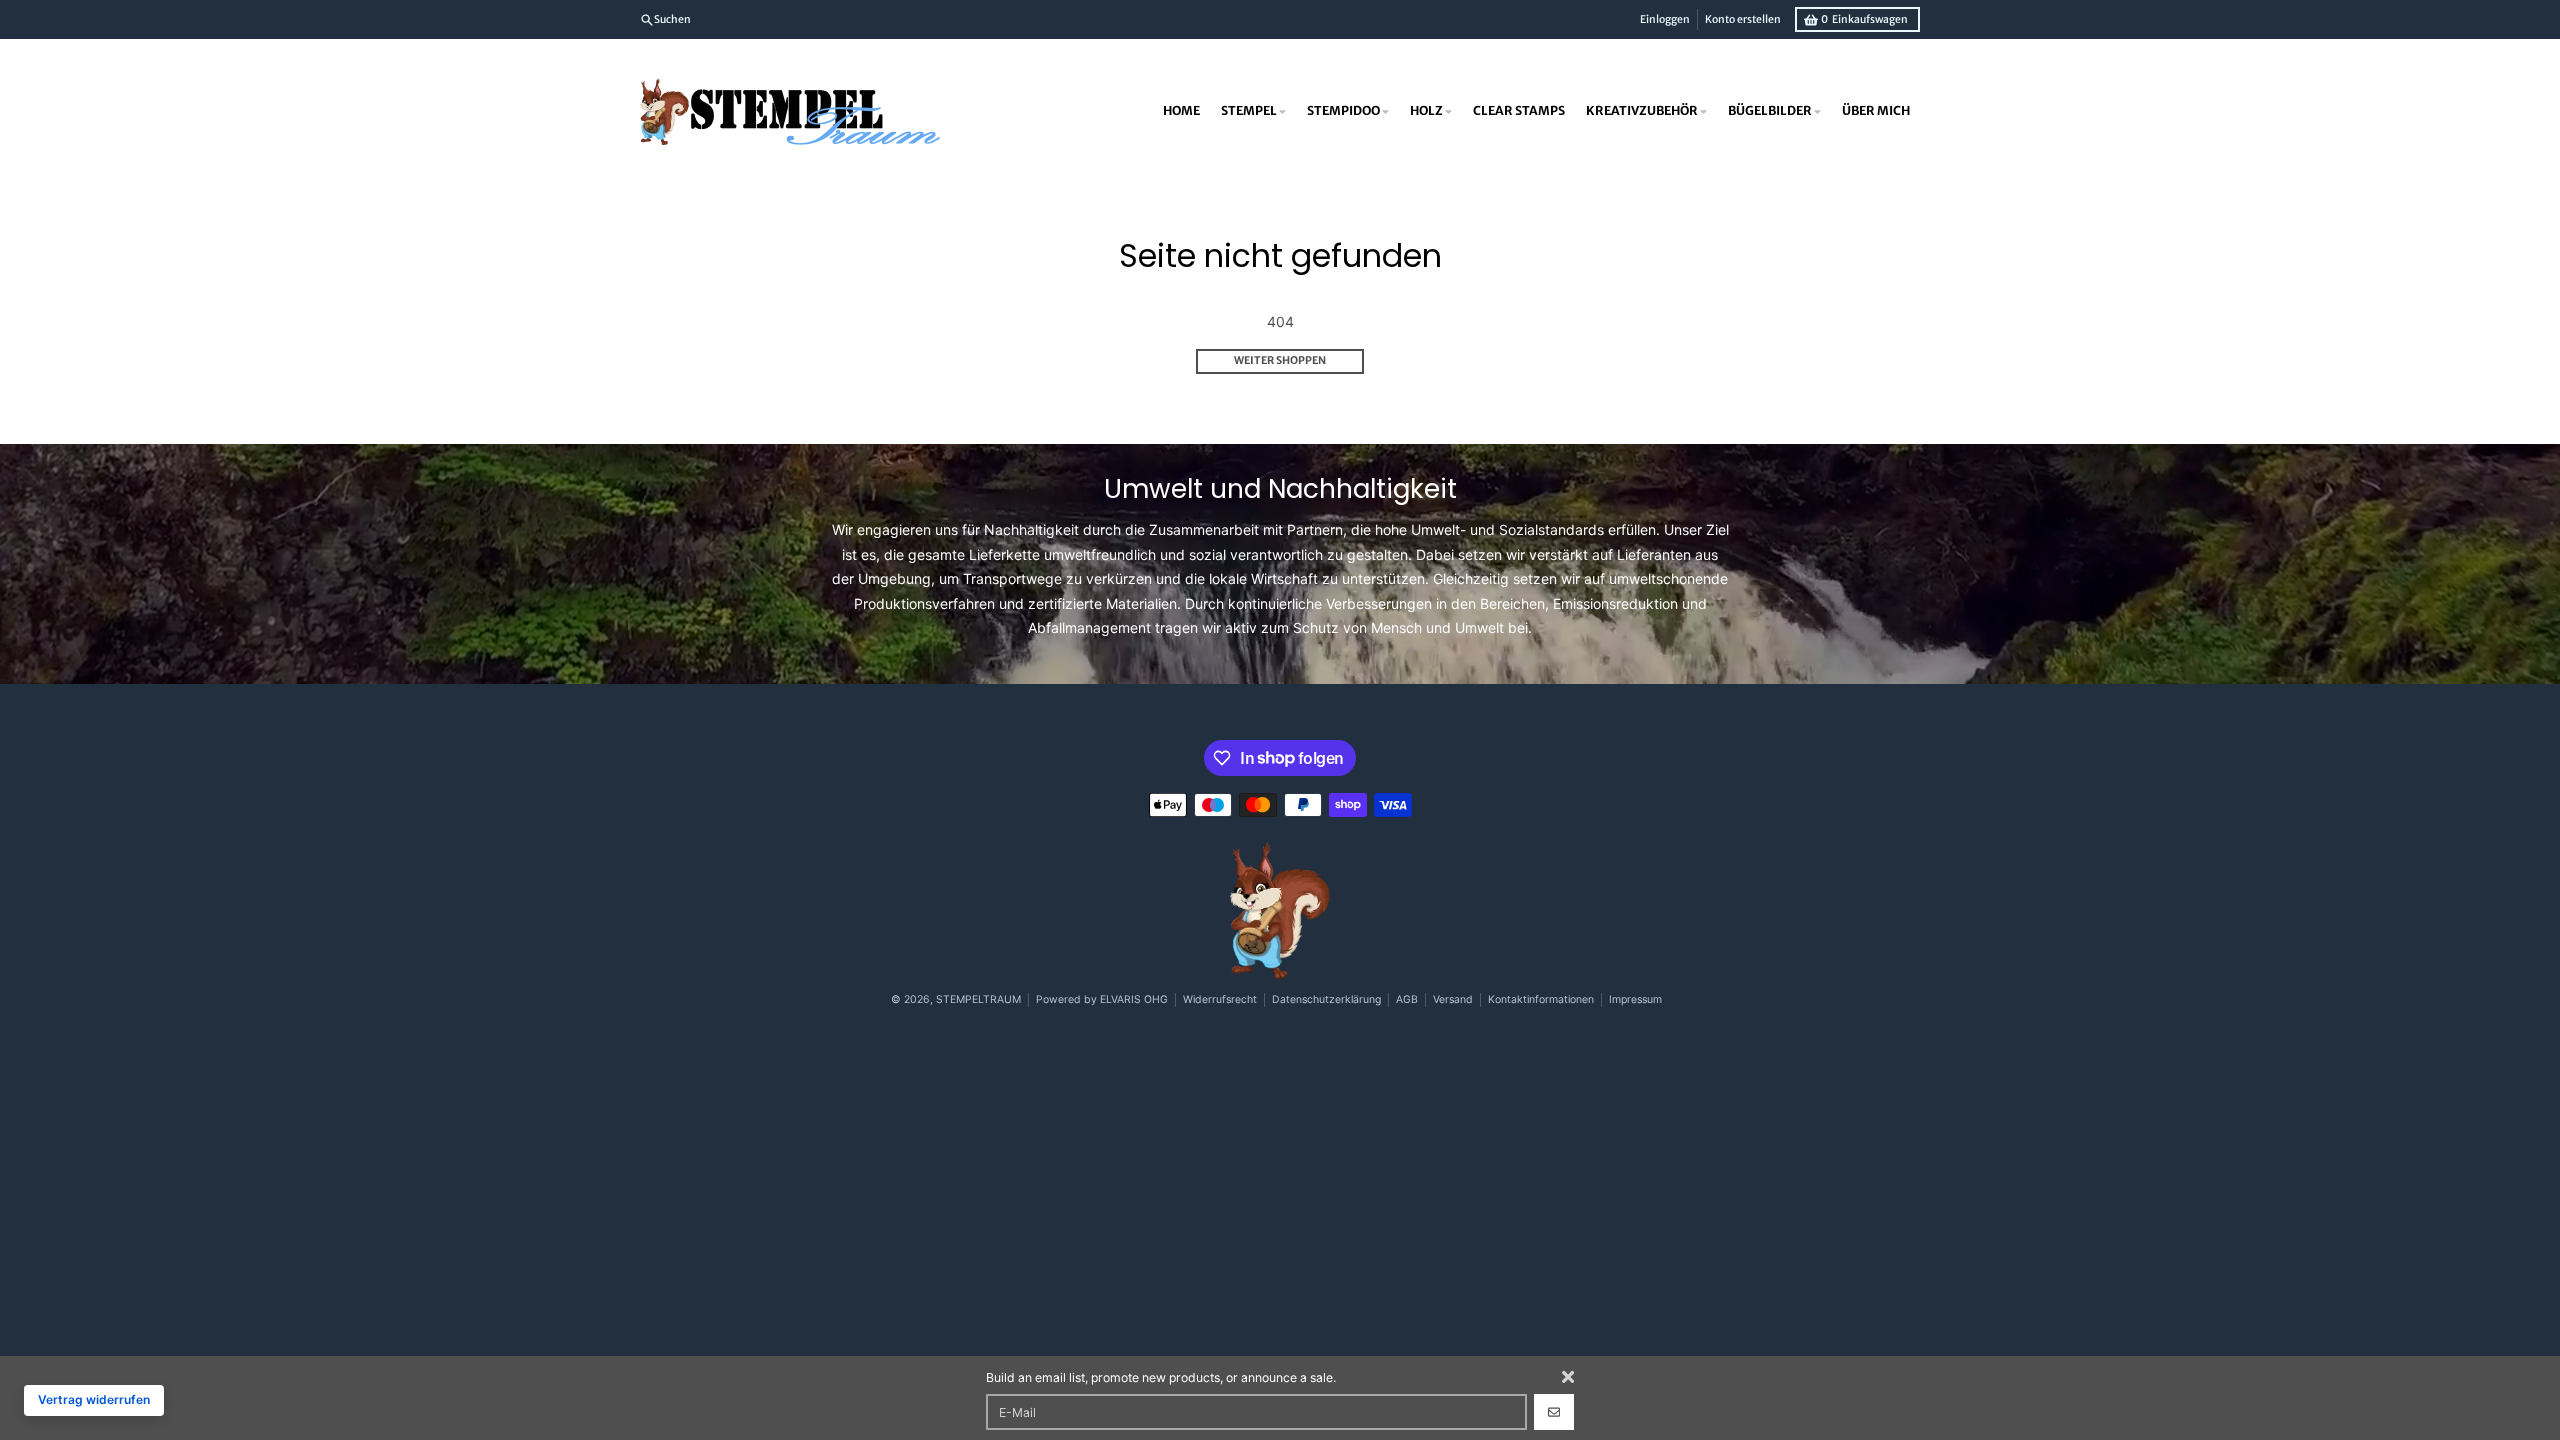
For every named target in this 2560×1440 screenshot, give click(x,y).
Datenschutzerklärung (1326, 999)
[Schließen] (1568, 1377)
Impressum (1635, 999)
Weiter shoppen (1280, 360)
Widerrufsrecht (1220, 999)
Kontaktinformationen (1541, 999)
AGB (1407, 999)
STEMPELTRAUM (978, 999)
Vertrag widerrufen (94, 1399)
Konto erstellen (1743, 19)
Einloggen (1665, 19)
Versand (1453, 999)
